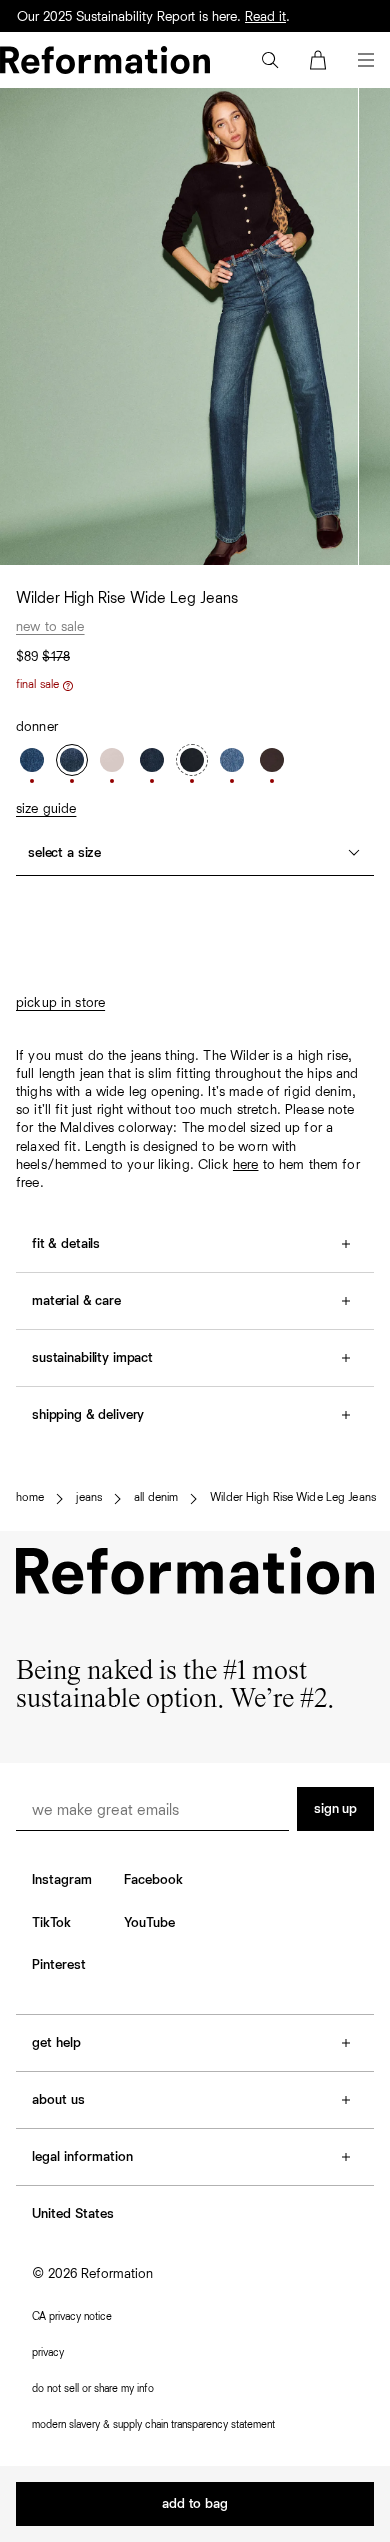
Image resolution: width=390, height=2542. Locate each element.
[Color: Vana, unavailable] (192, 760)
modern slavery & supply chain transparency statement (153, 2424)
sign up (335, 1809)
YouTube (149, 1923)
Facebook (153, 1880)
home (30, 1498)
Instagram (62, 1880)
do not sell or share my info (93, 2388)
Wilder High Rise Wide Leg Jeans (293, 1498)
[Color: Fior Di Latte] (112, 760)
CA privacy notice (72, 2316)
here (246, 1165)
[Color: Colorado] (232, 760)
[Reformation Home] (105, 60)
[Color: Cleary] (32, 760)
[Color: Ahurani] (152, 760)
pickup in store (60, 1003)
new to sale (50, 627)
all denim (156, 1498)
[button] (270, 60)
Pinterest (59, 1965)
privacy (48, 2352)
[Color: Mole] (272, 760)
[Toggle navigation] (366, 60)
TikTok (51, 1923)
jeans (89, 1498)
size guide (46, 809)
